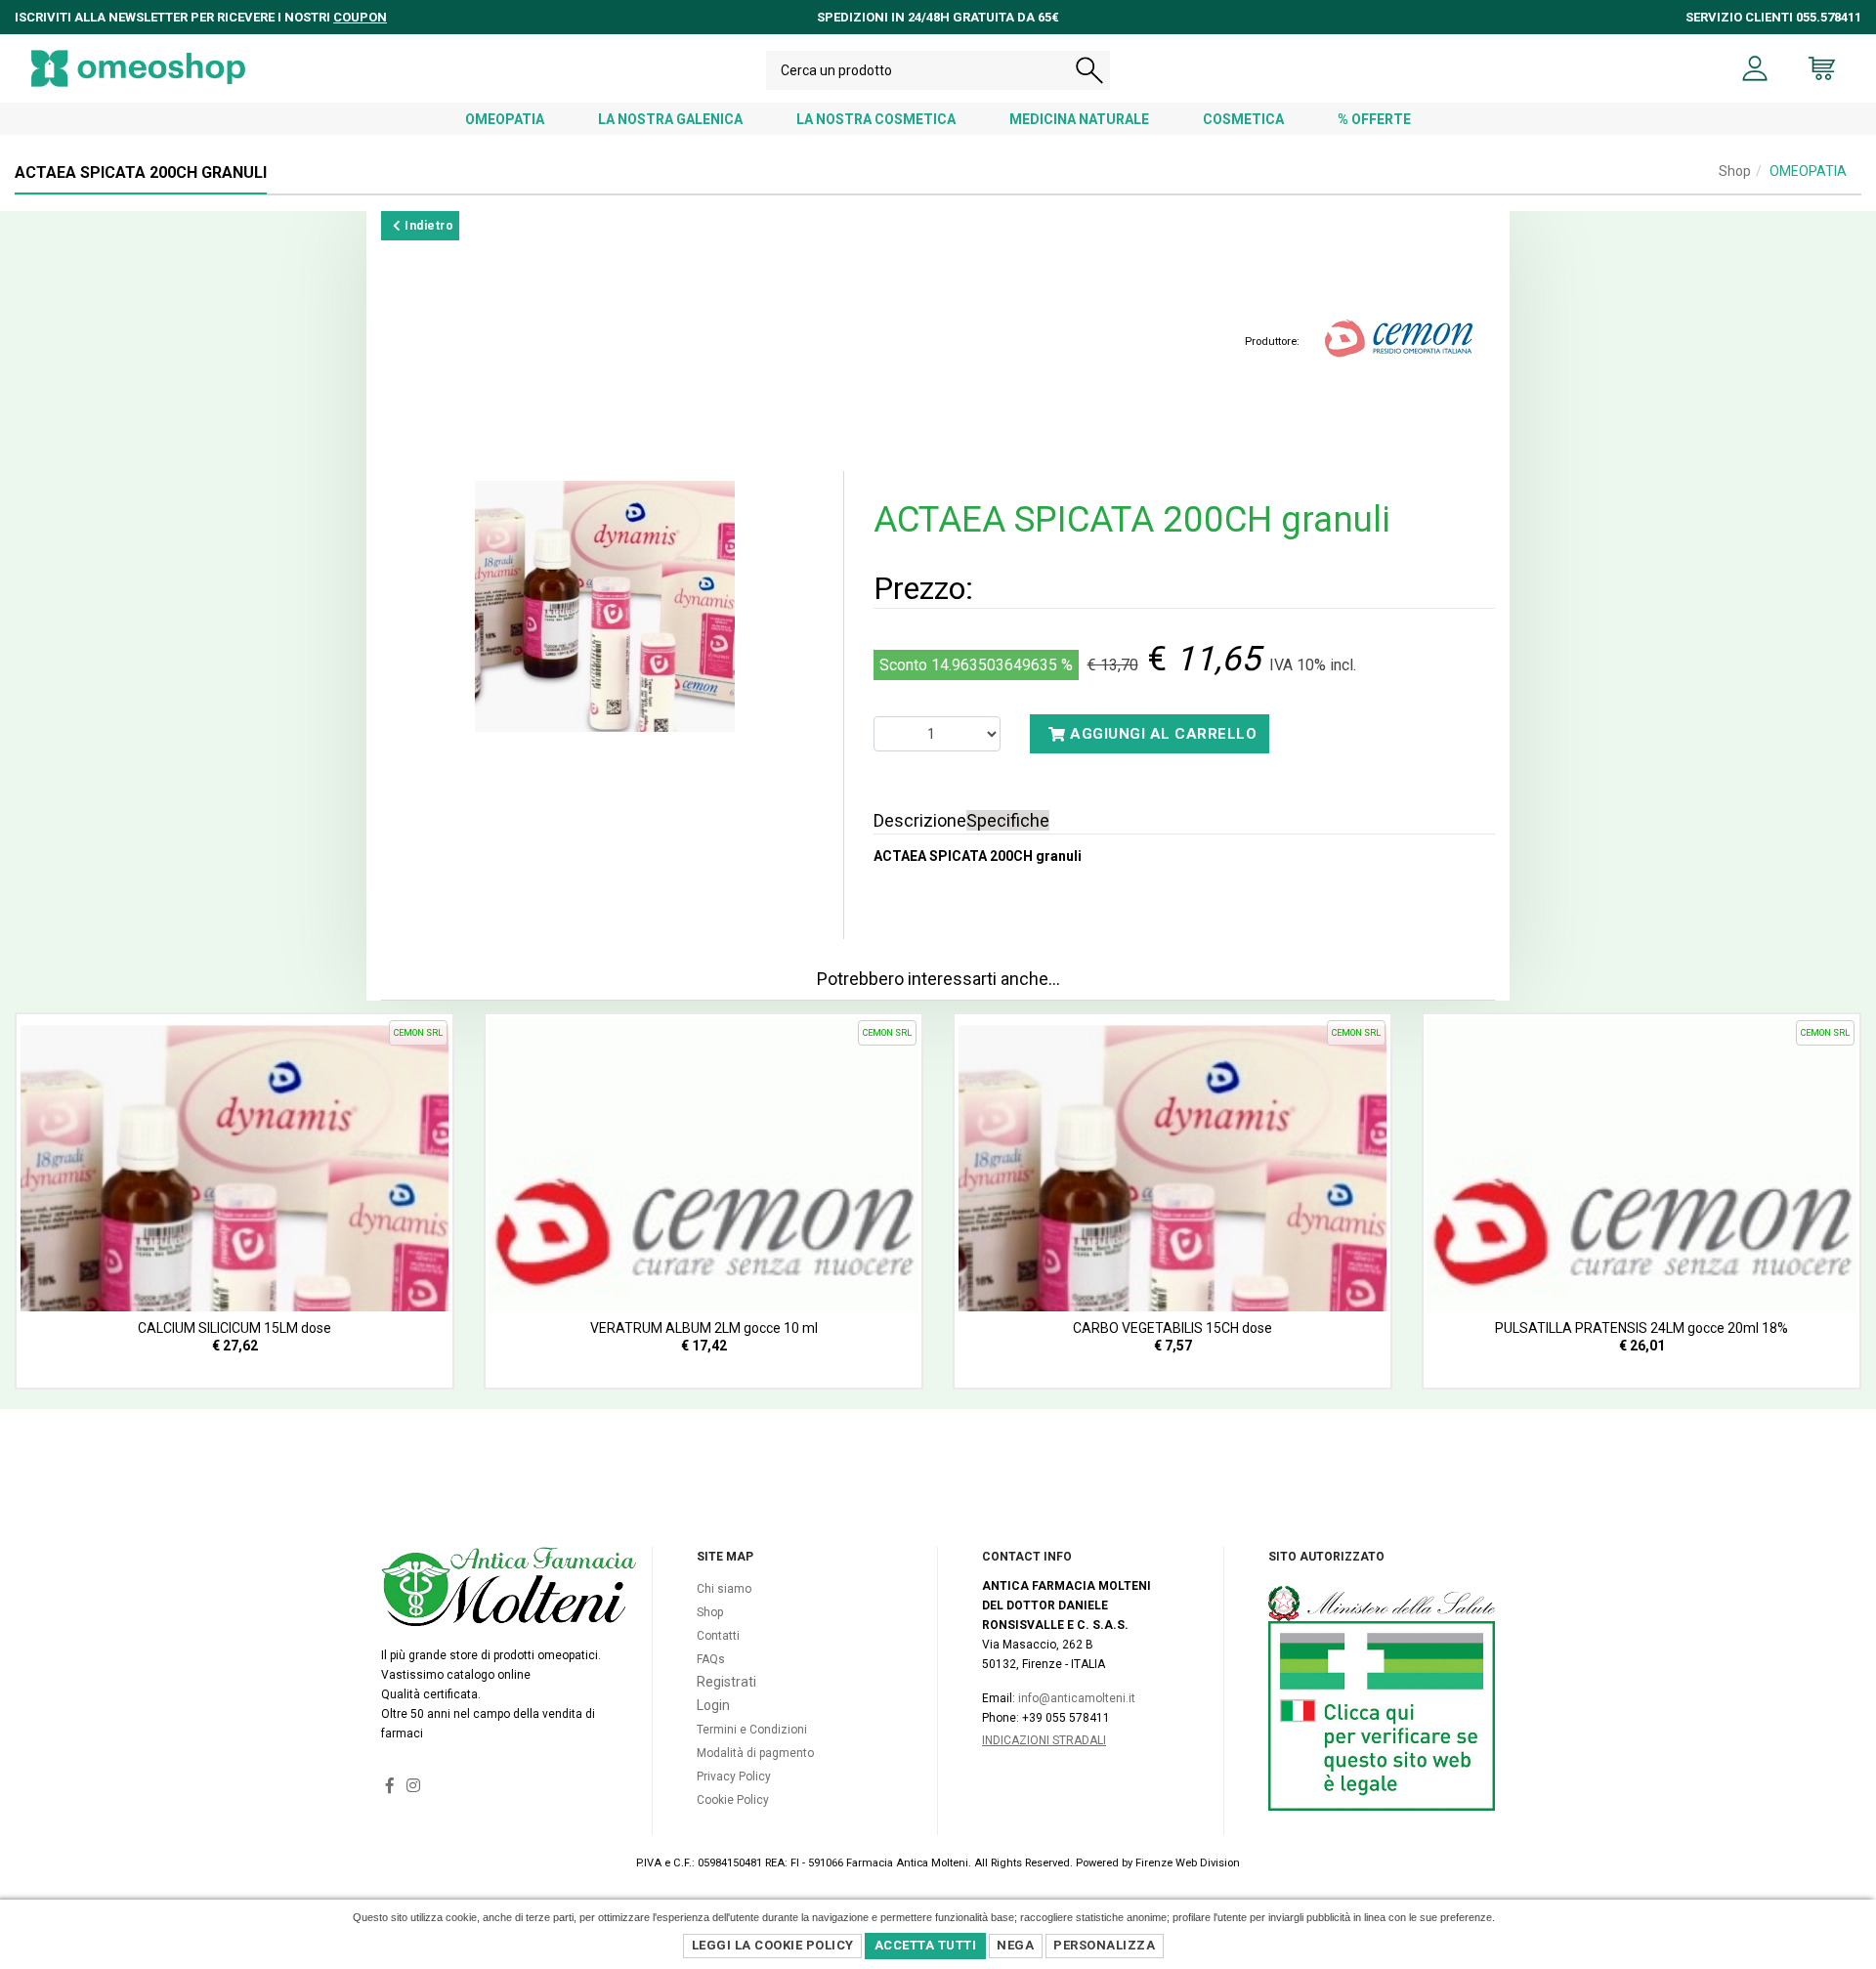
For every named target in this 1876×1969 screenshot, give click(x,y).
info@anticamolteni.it (1077, 1698)
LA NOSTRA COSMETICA (876, 119)
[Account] (1755, 68)
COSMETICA (1243, 119)
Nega (1015, 1945)
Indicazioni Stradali (1044, 1740)
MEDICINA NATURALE (1079, 119)
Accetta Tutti (926, 1945)
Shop (1735, 171)
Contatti (718, 1636)
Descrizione (920, 820)
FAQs (711, 1659)
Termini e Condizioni (752, 1730)
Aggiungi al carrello (1162, 734)
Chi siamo (724, 1589)
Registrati (726, 1682)
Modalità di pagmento (755, 1753)
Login (713, 1705)
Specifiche (1008, 820)
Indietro (428, 226)
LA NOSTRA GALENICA (670, 119)
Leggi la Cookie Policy (773, 1945)
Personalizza (1104, 1945)
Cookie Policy (733, 1800)
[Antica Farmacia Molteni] (138, 68)
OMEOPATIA (505, 119)
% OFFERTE (1374, 119)
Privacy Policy (734, 1776)
